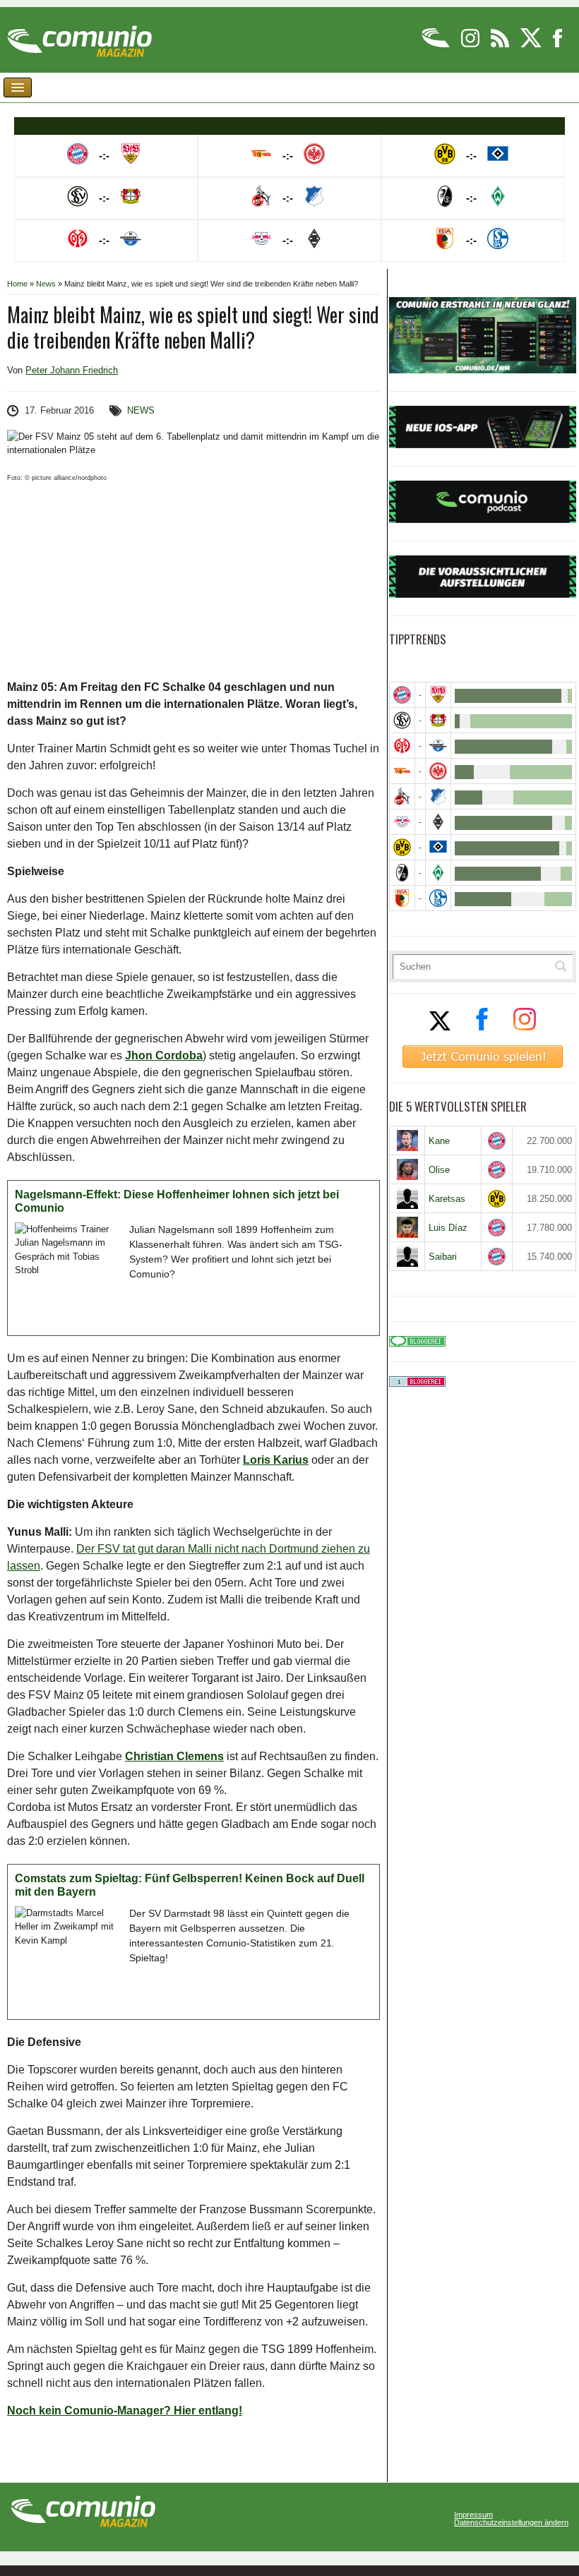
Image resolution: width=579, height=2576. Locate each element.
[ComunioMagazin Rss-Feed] (501, 45)
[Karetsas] (407, 1198)
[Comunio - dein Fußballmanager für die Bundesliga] (437, 45)
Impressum (473, 2515)
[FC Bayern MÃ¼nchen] (402, 695)
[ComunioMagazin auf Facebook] (558, 45)
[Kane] (407, 1140)
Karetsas (447, 1199)
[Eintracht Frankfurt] (438, 771)
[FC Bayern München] (497, 1141)
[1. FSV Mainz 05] (402, 746)
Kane (439, 1141)
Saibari (443, 1257)
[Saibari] (407, 1256)
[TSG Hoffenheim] (438, 796)
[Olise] (407, 1169)
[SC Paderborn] (438, 746)
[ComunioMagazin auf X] (532, 45)
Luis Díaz (448, 1228)
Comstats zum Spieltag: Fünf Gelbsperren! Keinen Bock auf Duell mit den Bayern (190, 1885)
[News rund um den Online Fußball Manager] (79, 36)
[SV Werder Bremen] (438, 873)
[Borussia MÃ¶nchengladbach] (438, 822)
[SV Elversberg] (402, 720)
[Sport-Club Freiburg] (402, 873)
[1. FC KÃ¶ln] (402, 796)
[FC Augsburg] (402, 898)
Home (17, 284)
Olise (439, 1170)
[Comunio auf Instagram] (471, 45)
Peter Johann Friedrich (72, 370)
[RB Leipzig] (402, 822)
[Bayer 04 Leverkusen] (438, 720)
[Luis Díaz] (407, 1227)
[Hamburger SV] (438, 847)
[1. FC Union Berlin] (402, 771)
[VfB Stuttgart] (438, 695)
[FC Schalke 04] (438, 898)
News (46, 284)
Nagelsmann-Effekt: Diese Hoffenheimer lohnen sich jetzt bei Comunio (177, 1202)
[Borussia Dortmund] (402, 847)
